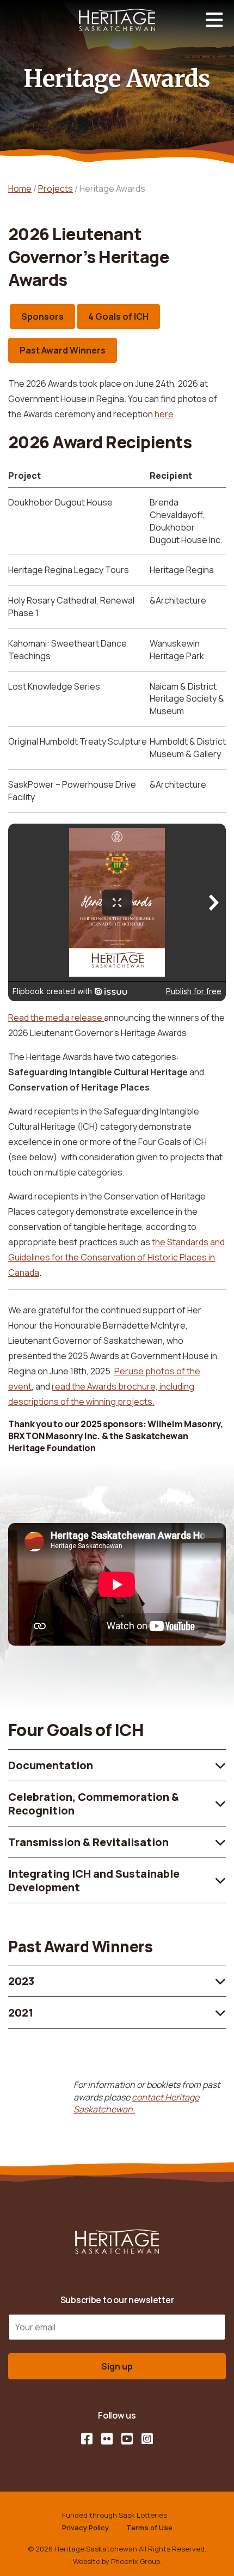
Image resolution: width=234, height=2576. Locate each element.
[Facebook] (87, 2439)
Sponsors (42, 316)
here (164, 414)
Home (20, 188)
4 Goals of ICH (118, 316)
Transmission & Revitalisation (88, 1842)
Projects (56, 188)
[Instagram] (147, 2439)
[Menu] (214, 20)
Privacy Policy (85, 2528)
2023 (21, 1981)
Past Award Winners (63, 350)
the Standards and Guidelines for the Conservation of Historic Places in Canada (116, 1257)
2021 (21, 2012)
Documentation (51, 1765)
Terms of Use (149, 2528)
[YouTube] (127, 2439)
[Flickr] (107, 2439)
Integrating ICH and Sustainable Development (94, 1880)
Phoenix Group (136, 2561)
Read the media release (56, 1018)
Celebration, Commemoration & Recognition (94, 1804)
